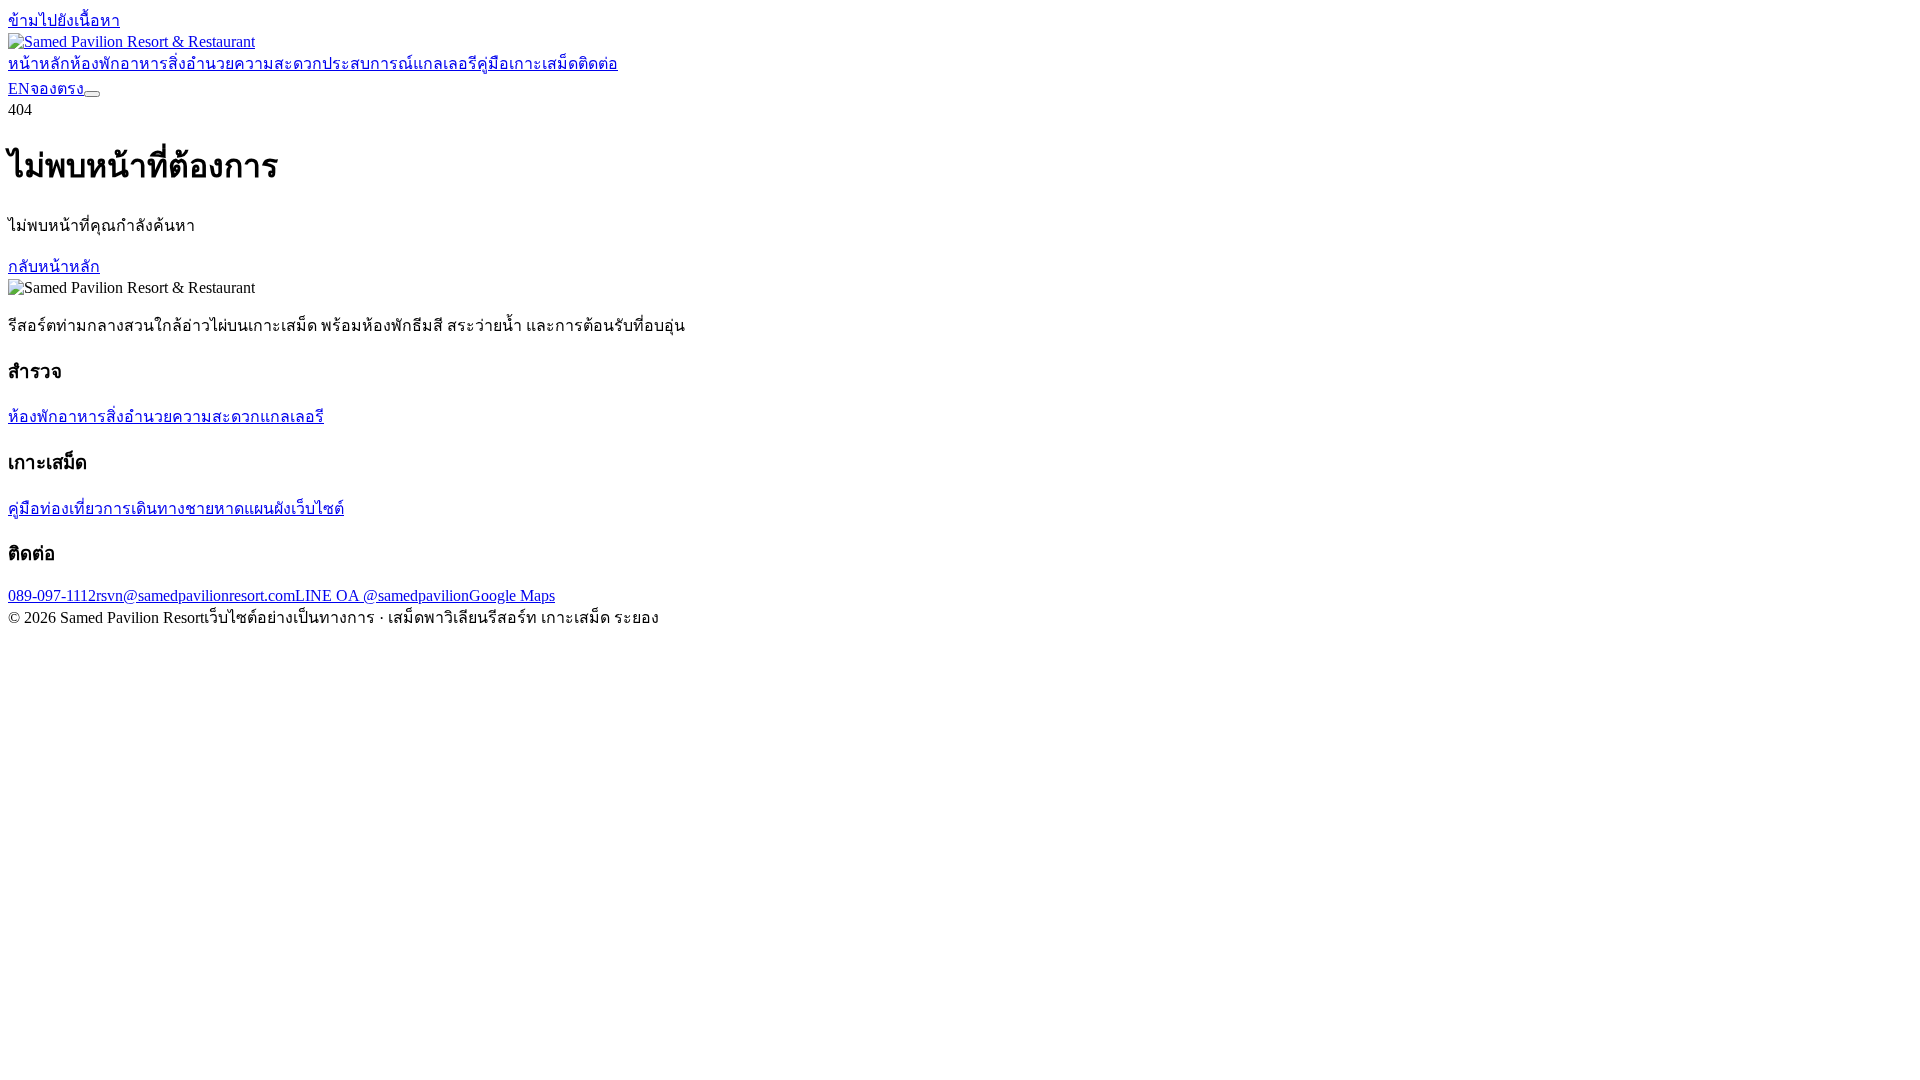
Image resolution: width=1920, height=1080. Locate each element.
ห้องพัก (95, 63)
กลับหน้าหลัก (54, 266)
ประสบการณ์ (367, 63)
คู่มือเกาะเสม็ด (527, 63)
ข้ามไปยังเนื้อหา (64, 20)
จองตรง (57, 88)
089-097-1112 (52, 595)
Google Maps (512, 595)
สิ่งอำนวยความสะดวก (245, 63)
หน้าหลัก (39, 63)
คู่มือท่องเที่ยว (55, 508)
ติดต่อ (598, 63)
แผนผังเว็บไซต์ (294, 508)
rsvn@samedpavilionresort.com (195, 595)
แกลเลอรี (445, 63)
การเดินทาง (144, 508)
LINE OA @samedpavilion (382, 595)
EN (19, 88)
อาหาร (144, 63)
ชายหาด (214, 508)
